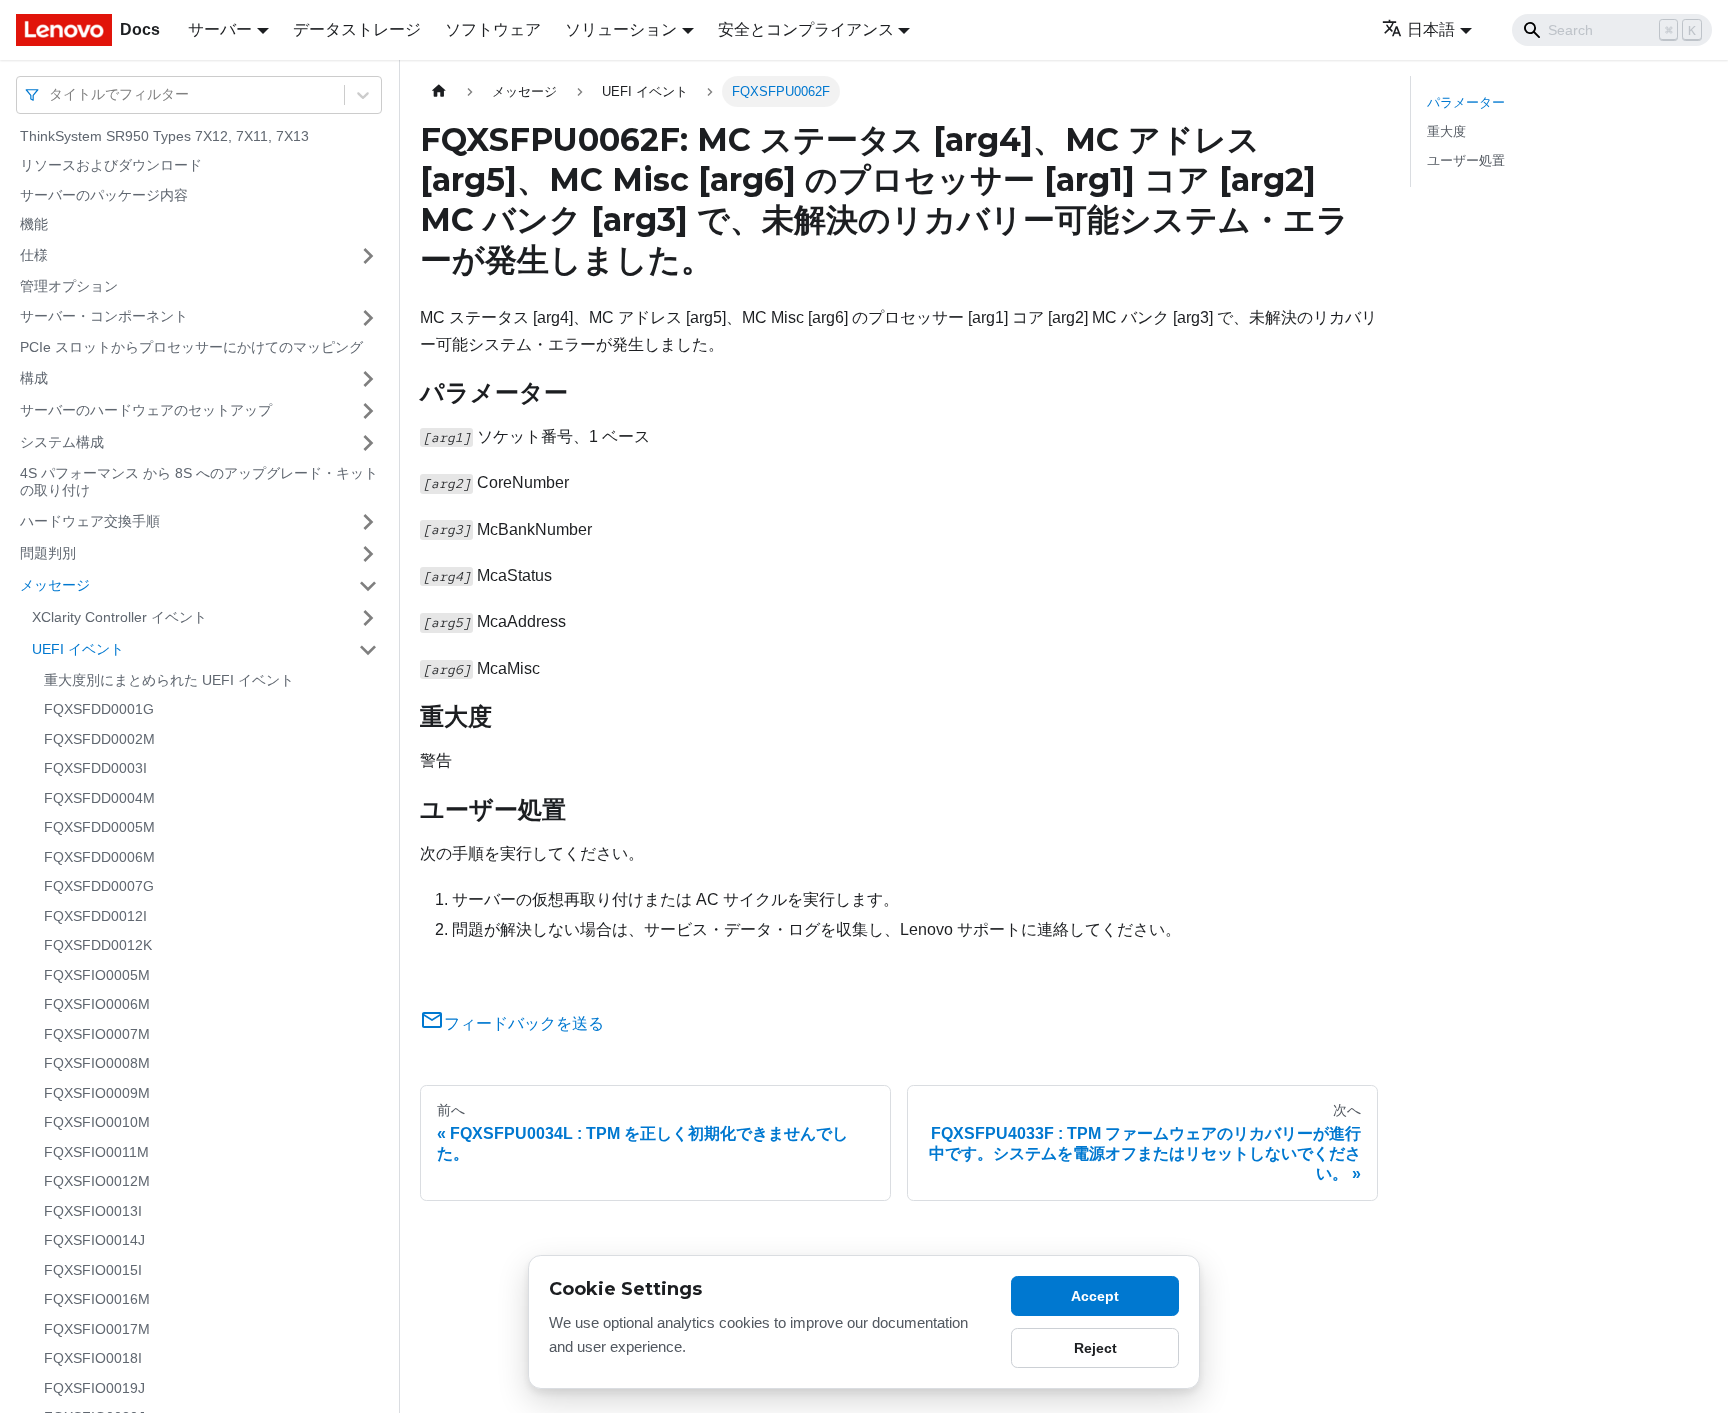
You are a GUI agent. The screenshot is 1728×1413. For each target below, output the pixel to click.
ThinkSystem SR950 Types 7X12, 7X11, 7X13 (164, 136)
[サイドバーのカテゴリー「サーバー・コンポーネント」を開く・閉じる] (368, 318)
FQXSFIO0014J (94, 1241)
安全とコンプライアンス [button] (806, 29)
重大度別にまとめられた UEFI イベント (169, 680)
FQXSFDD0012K (98, 946)
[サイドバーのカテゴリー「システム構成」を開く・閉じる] (368, 443)
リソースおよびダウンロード (111, 166)
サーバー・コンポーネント (104, 317)
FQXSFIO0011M (96, 1152)
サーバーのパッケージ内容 (104, 195)
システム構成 (62, 442)
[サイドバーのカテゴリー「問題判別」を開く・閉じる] (368, 554)
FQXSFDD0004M (99, 798)
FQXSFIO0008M (97, 1064)
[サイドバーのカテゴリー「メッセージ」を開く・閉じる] (368, 586)
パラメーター (1466, 102)
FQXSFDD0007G (99, 887)
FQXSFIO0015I (93, 1270)
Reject (1095, 1348)
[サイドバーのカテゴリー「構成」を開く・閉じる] (368, 379)
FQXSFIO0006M (97, 1005)
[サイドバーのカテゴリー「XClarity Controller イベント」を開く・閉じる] (368, 618)
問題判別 (48, 553)
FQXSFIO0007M (97, 1034)
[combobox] (51, 94)
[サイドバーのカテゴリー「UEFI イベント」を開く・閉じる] (368, 650)
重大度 (1446, 131)
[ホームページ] (439, 91)
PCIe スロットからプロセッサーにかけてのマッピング (191, 348)
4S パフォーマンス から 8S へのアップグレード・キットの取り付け (199, 482)
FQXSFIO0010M (97, 1123)
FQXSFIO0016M (97, 1300)
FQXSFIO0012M (97, 1182)
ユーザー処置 (1466, 160)
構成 (34, 378)
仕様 (34, 255)
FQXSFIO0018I (93, 1359)
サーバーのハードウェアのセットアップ (146, 410)
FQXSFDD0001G (99, 710)
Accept (1095, 1296)
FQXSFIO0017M (97, 1329)
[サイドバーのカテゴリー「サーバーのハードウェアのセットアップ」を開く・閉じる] (368, 411)
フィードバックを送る (524, 1023)
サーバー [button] (220, 29)
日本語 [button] (1431, 29)
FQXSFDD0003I (95, 769)
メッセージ (55, 585)
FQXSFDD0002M (99, 739)
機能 (34, 225)
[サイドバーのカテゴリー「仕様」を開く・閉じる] (368, 256)
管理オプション (69, 286)
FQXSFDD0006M (99, 857)
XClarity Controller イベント (119, 617)
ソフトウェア (493, 29)
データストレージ (357, 29)
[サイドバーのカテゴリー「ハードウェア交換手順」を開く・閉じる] (368, 522)
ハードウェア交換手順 (90, 521)
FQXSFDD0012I (95, 916)
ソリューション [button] (621, 29)
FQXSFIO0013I (93, 1211)
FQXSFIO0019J (94, 1388)
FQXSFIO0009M (97, 1093)
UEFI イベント (78, 649)
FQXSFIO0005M (97, 975)
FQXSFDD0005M (99, 828)
